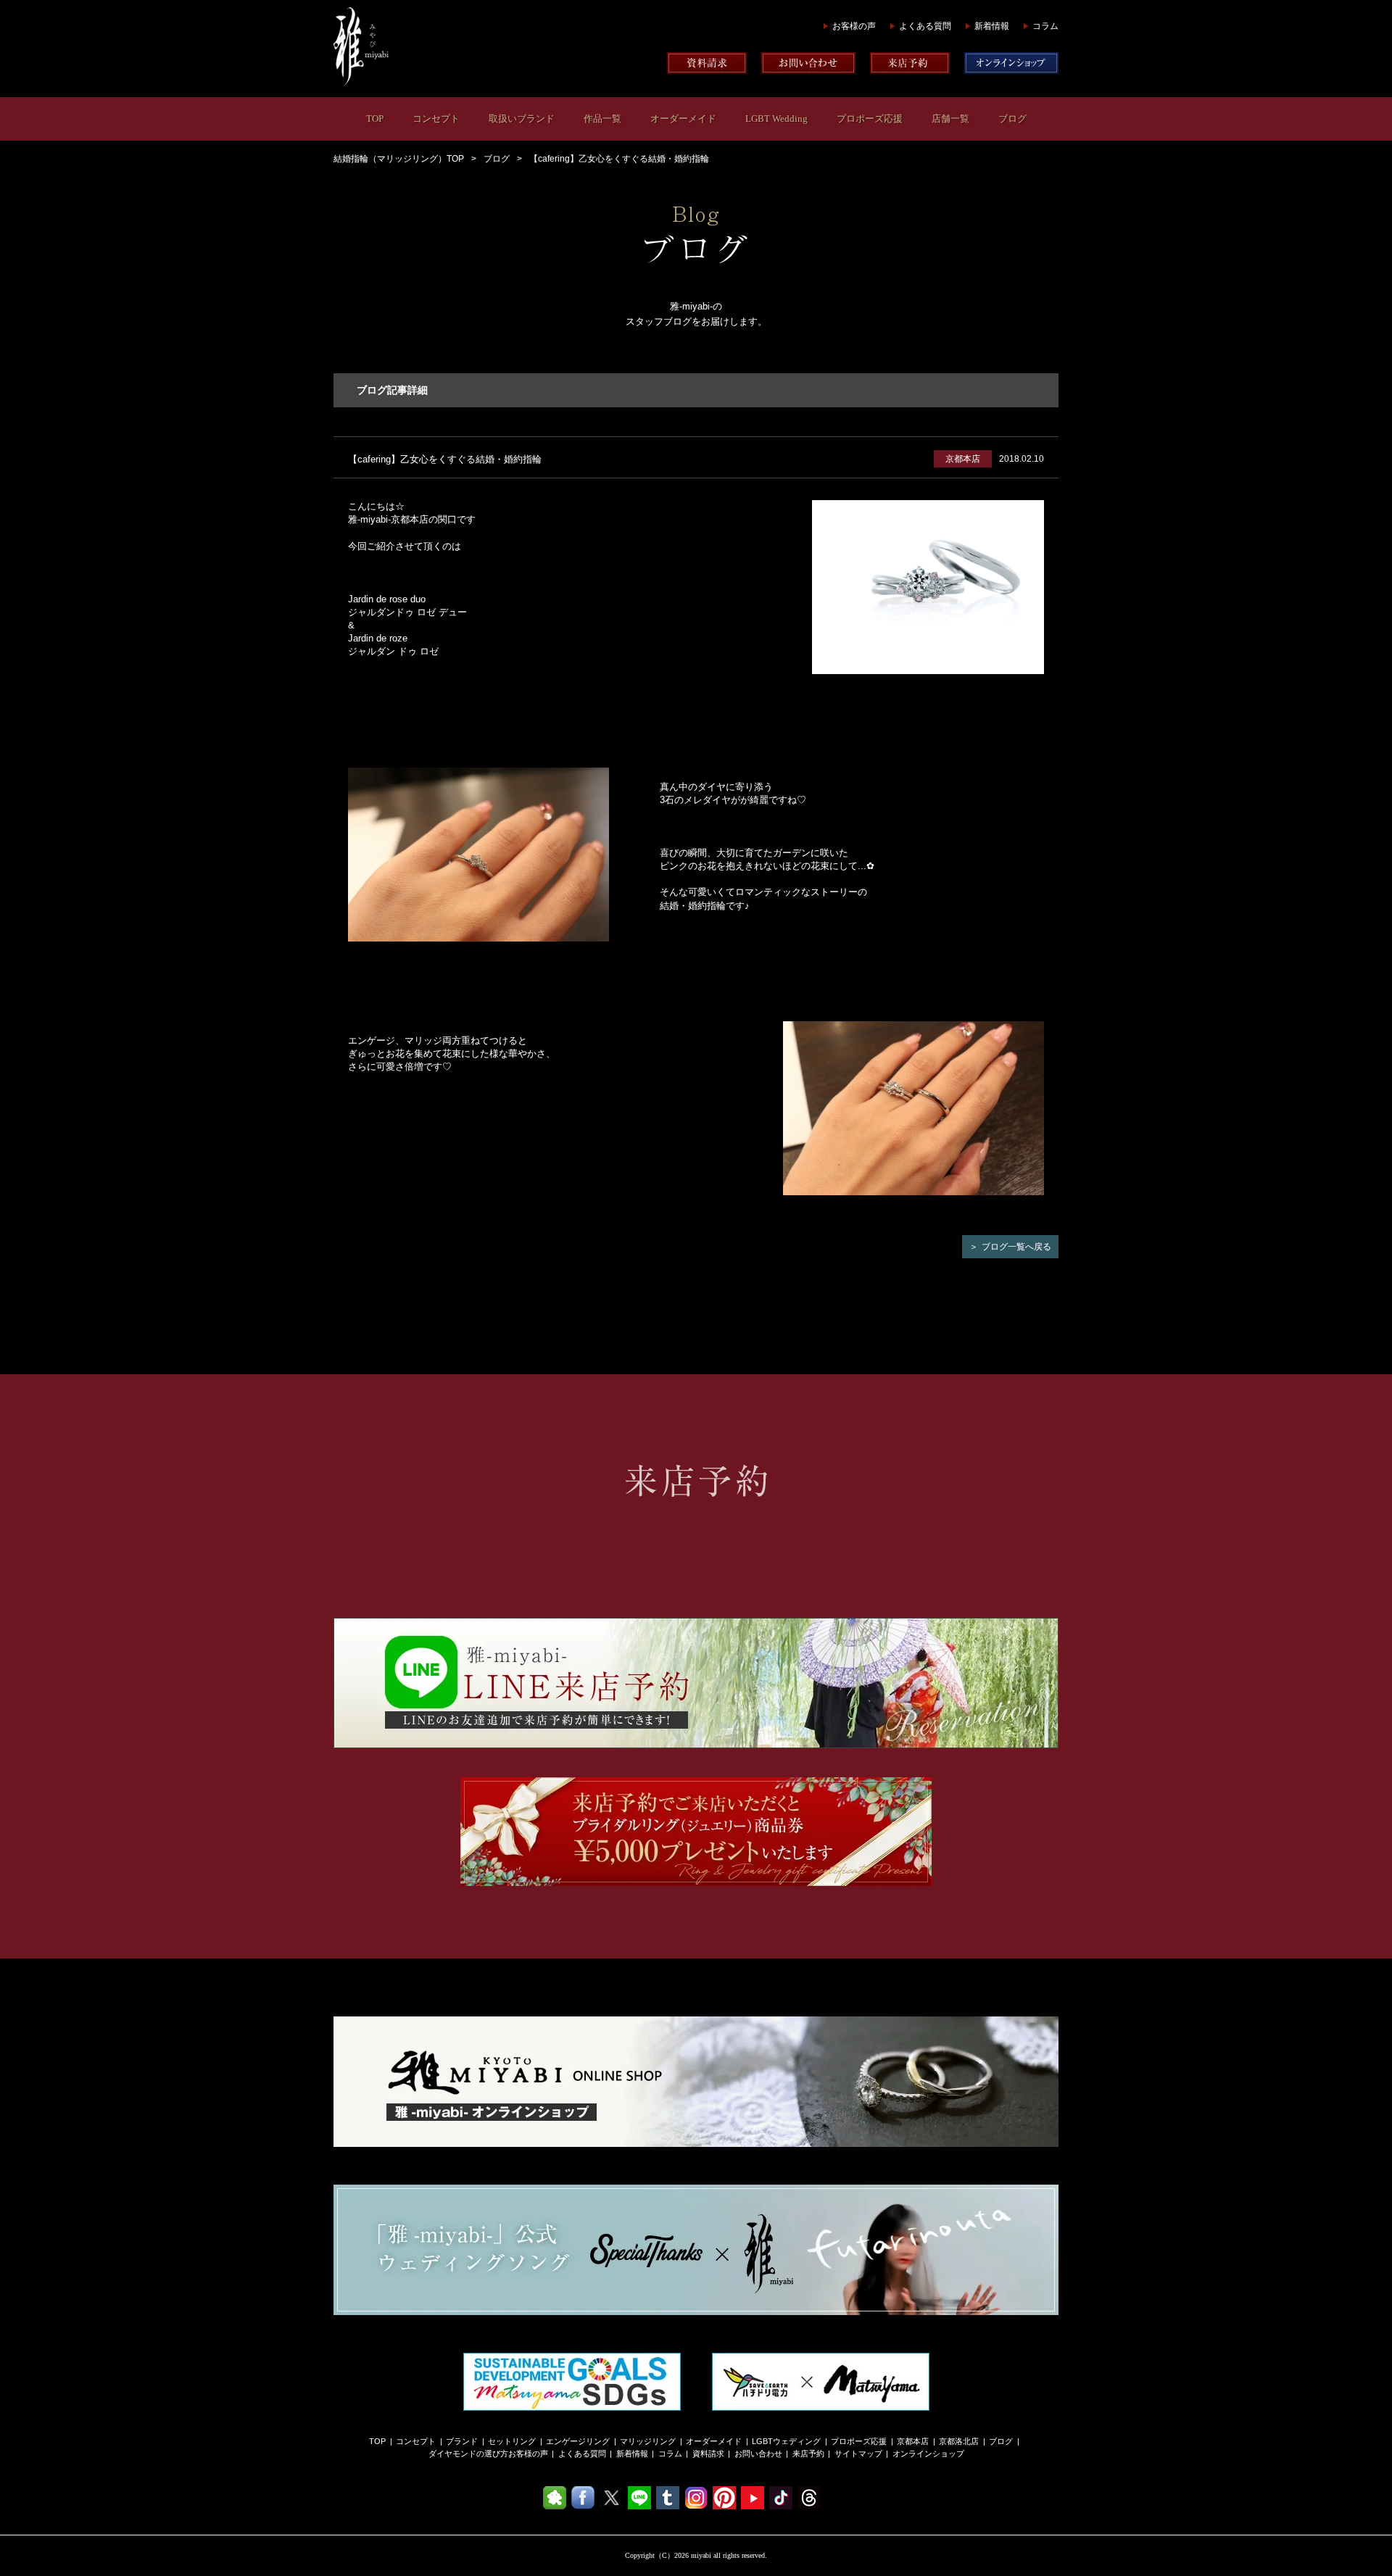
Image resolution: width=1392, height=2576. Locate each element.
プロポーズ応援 (870, 119)
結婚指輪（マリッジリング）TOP (399, 159)
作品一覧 (602, 119)
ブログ (1012, 119)
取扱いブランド (522, 119)
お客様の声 (854, 26)
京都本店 (913, 2441)
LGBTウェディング (786, 2441)
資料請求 (708, 2454)
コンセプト (436, 119)
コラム (1045, 26)
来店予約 (808, 2454)
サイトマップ (858, 2454)
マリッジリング (648, 2441)
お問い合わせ (758, 2454)
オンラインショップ (928, 2454)
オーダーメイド (683, 119)
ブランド (462, 2441)
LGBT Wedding (776, 119)
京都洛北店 (959, 2441)
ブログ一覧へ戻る (1016, 1247)
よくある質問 (925, 26)
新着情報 (992, 26)
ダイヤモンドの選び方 (468, 2454)
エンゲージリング (578, 2441)
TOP (375, 119)
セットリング (512, 2441)
